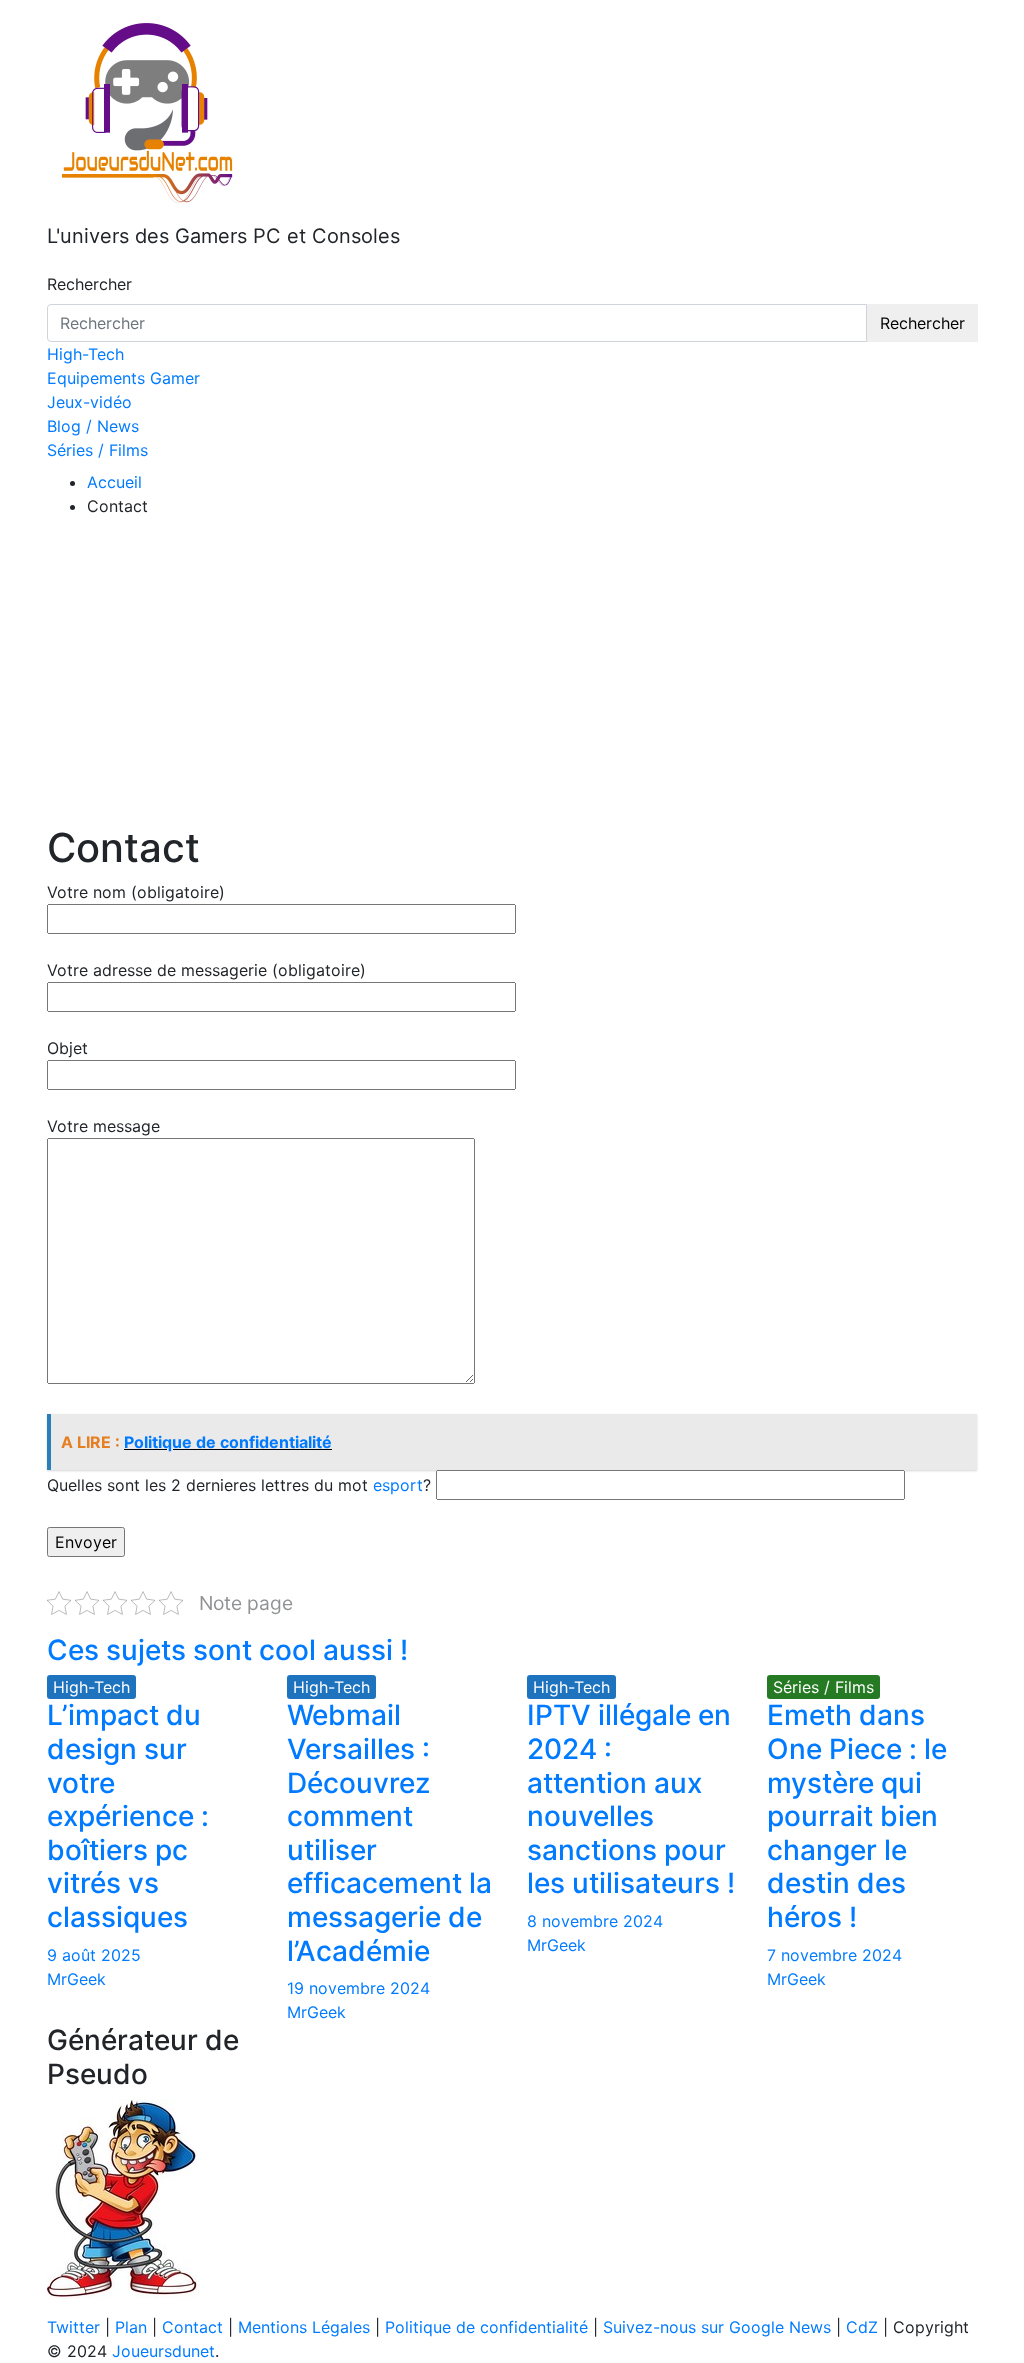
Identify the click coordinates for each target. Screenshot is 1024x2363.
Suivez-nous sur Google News (717, 2327)
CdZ (862, 2327)
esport (398, 1485)
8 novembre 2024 (595, 1921)
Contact (192, 2327)
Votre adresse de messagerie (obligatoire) (206, 970)
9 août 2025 (94, 1955)
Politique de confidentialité (486, 2327)
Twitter (73, 2327)
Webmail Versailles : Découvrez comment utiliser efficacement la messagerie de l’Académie (389, 1832)
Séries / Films (97, 450)
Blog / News (93, 426)
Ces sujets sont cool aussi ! (227, 1650)
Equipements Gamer (123, 378)
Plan (131, 2327)
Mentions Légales (304, 2327)
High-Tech (85, 354)
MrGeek (76, 1979)
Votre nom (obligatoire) (136, 892)
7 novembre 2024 (834, 1955)
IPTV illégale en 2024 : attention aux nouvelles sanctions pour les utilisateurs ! (631, 1799)
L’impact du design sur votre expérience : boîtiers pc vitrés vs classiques (128, 1816)
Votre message (103, 1126)
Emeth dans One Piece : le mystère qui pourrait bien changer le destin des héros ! (857, 1816)
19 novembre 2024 (358, 1988)
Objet (67, 1048)
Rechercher (89, 284)
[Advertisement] (512, 674)
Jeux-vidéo (89, 402)
